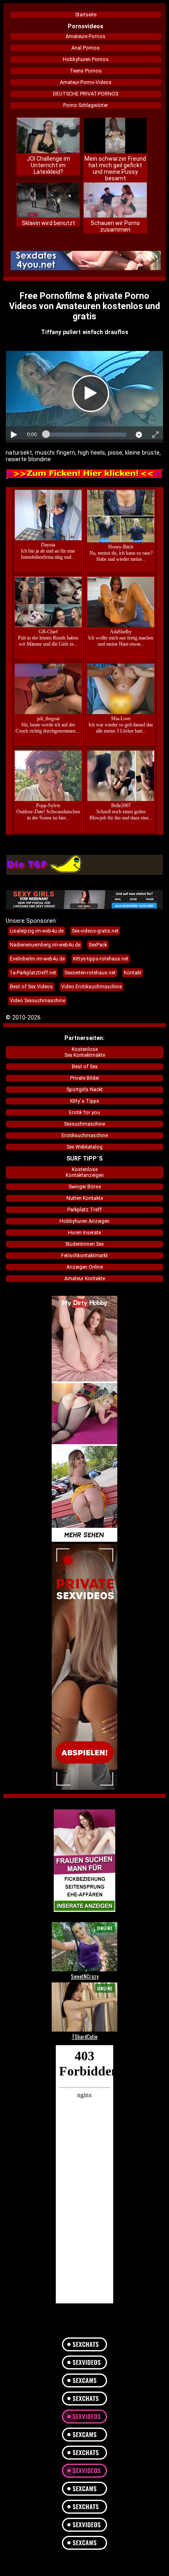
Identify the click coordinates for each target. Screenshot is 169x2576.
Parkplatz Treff (84, 1210)
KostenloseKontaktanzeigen (85, 1172)
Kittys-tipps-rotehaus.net (101, 959)
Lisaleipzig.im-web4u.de (37, 931)
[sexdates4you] (86, 261)
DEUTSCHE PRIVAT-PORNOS (86, 94)
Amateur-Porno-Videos (86, 82)
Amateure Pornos (86, 36)
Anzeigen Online (85, 1267)
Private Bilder (85, 1078)
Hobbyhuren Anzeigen (84, 1221)
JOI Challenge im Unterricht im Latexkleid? (48, 165)
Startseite (86, 15)
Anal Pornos (86, 48)
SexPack (98, 945)
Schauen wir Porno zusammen (115, 226)
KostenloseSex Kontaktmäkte (85, 1052)
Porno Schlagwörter (86, 105)
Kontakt (133, 973)
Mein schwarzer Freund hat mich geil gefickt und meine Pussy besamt (115, 168)
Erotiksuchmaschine (85, 1136)
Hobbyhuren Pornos (86, 59)
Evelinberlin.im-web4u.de (37, 959)
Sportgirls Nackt (85, 1090)
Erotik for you (84, 1113)
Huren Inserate (84, 1233)
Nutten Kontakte (85, 1198)
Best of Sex (85, 1067)
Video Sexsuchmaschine (38, 1001)
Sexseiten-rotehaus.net (90, 973)
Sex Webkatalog (84, 1147)
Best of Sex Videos (31, 987)
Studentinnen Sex (84, 1244)
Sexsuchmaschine (84, 1124)
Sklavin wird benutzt (48, 223)
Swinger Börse (85, 1187)
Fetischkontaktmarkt (84, 1256)
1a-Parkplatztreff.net (33, 973)
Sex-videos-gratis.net (95, 931)
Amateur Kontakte (85, 1279)
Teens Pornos (86, 71)
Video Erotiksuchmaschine (91, 987)
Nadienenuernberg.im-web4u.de (45, 945)
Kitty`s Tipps (85, 1101)
